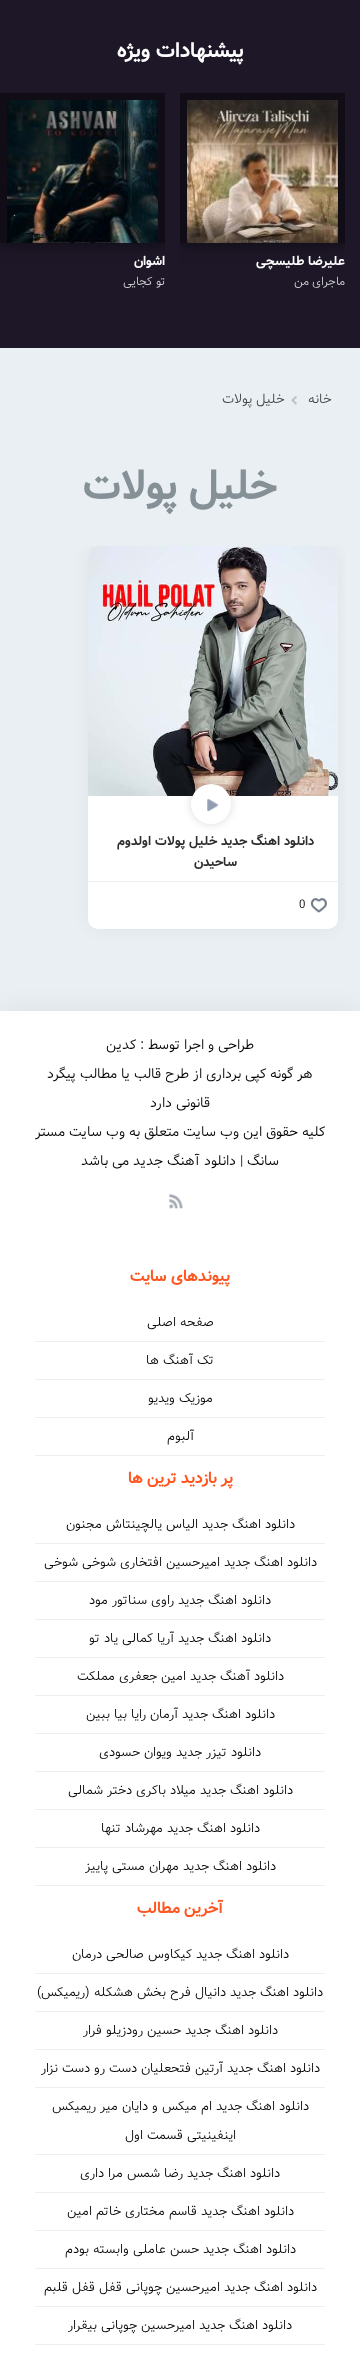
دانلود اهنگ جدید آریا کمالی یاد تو (180, 1638)
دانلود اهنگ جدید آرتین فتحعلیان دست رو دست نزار (180, 2068)
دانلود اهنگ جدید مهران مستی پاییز (180, 1866)
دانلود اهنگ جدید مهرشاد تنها (180, 1828)
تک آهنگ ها (180, 1360)
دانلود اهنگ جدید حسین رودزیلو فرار (180, 2030)
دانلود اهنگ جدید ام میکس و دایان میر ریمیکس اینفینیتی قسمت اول (180, 2121)
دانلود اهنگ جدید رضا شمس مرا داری (180, 2173)
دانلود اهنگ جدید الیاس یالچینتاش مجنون (180, 1524)
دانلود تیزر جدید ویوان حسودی (180, 1752)
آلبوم (180, 1436)
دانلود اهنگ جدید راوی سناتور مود (180, 1600)
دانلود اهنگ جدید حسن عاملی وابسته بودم (180, 2249)
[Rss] (175, 1200)
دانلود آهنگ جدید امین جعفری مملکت (180, 1676)
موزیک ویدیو (180, 1398)
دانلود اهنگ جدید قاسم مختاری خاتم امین (180, 2211)
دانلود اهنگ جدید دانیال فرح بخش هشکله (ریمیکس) (180, 1992)
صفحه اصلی (180, 1322)
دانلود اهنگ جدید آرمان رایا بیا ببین (180, 1714)
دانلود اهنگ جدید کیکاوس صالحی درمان (180, 1954)
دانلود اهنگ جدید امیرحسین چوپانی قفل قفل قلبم (180, 2287)
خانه (320, 399)
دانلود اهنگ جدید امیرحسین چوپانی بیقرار (180, 2325)
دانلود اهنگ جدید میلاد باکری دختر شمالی (180, 1790)
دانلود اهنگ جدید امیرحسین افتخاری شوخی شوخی (180, 1562)
